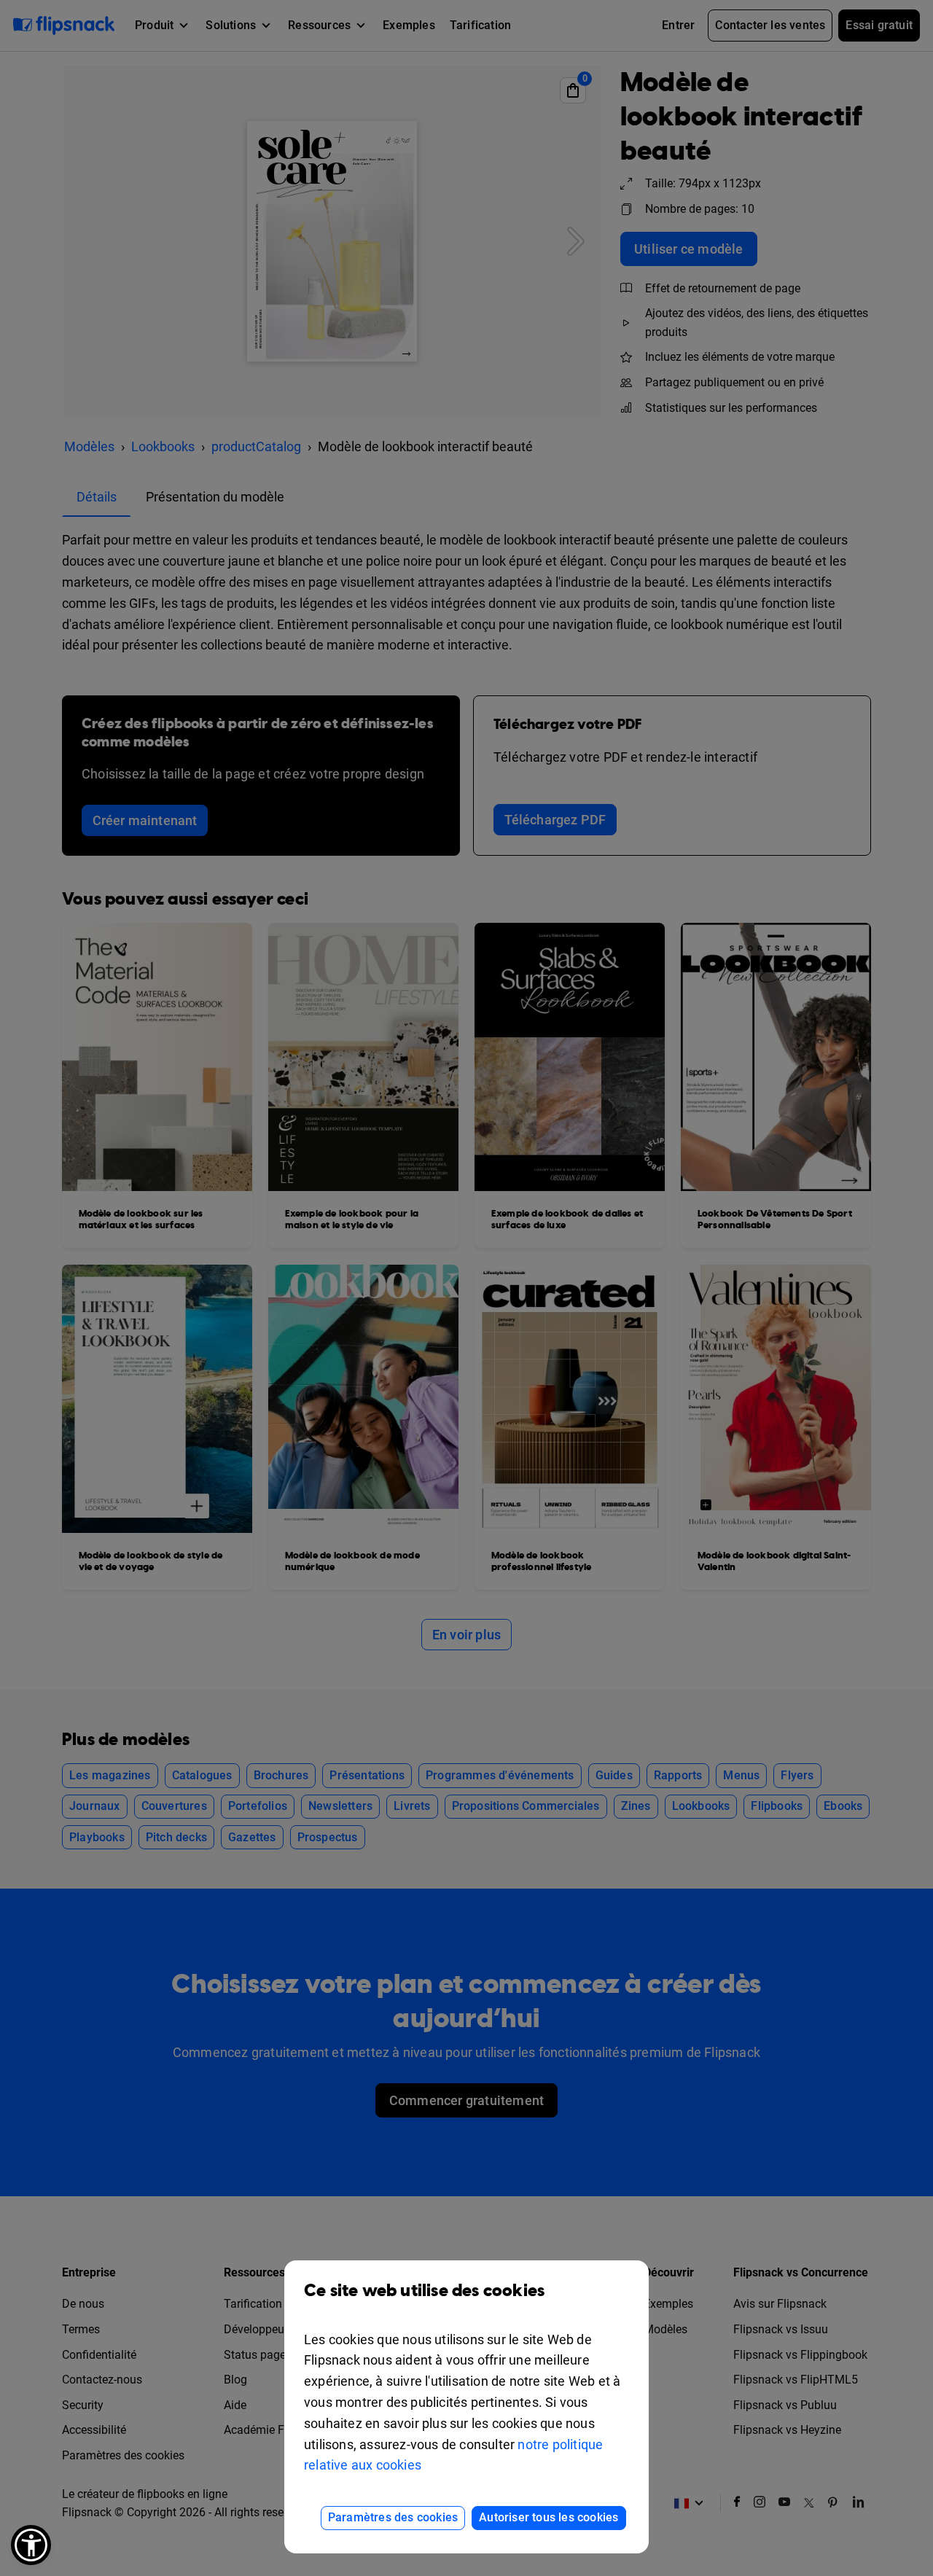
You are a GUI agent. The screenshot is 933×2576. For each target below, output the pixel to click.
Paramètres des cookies (393, 2517)
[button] (31, 2545)
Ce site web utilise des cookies (424, 2291)
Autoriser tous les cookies (549, 2517)
